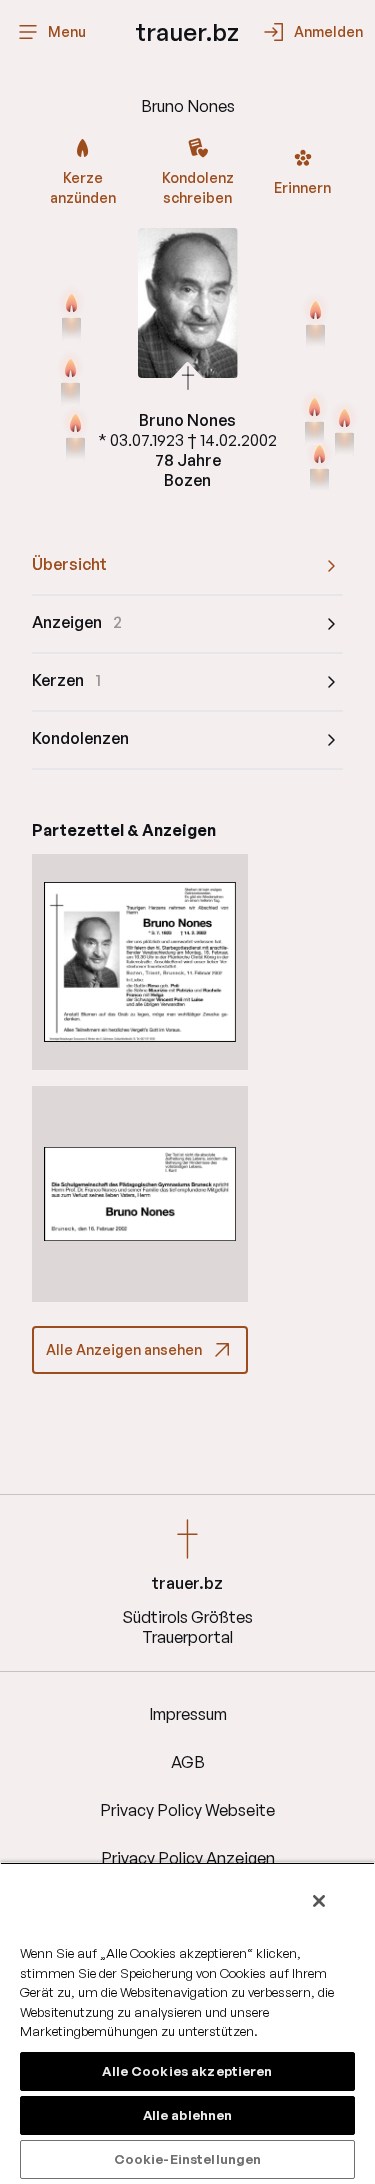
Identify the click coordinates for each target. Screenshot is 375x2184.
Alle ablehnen (188, 2115)
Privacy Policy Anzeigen (188, 1858)
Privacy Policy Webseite (187, 1810)
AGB (188, 1762)
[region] (187, 2023)
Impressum (188, 1714)
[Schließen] (319, 1901)
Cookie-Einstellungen (188, 2159)
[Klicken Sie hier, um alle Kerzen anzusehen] (70, 380)
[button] (140, 962)
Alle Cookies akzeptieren (187, 2071)
